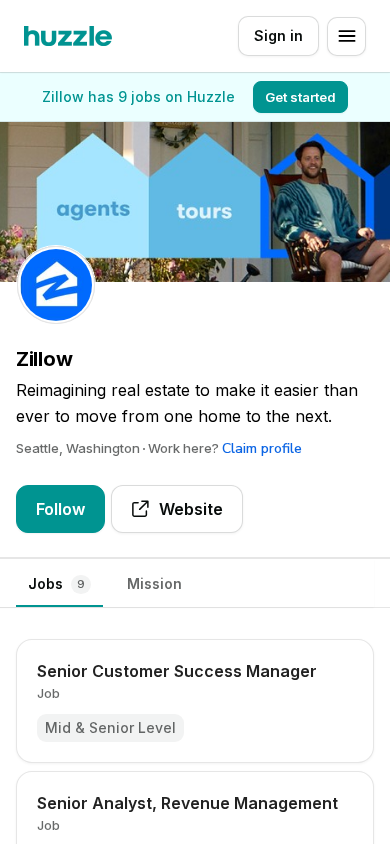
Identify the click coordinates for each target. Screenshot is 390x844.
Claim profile (262, 448)
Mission (154, 583)
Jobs (56, 583)
